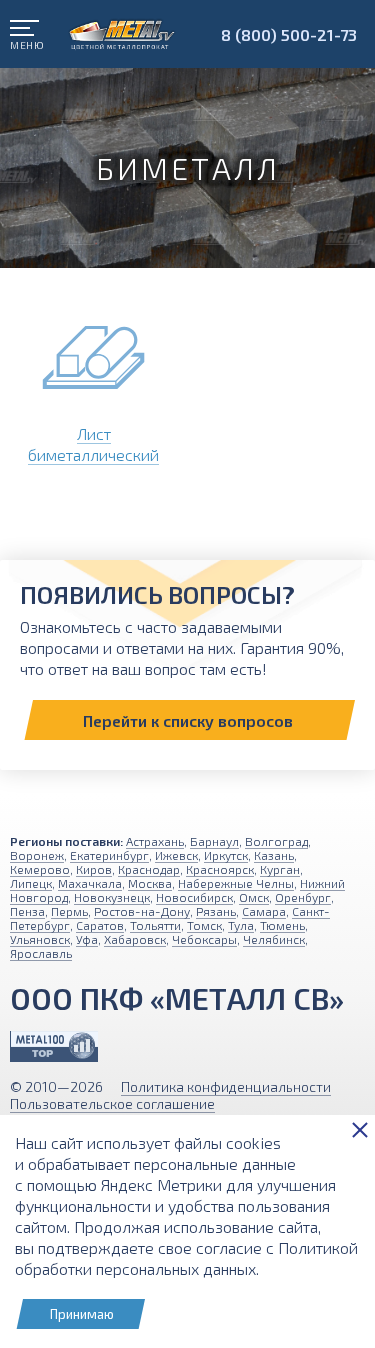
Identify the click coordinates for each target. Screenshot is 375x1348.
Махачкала (90, 883)
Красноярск (220, 869)
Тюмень (282, 925)
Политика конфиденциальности (226, 1086)
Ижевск (176, 855)
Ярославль (41, 953)
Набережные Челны (236, 883)
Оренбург (303, 897)
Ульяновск (40, 939)
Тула (241, 925)
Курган (280, 869)
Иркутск (226, 855)
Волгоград (276, 841)
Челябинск (274, 939)
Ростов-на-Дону (142, 911)
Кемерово (40, 869)
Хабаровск (135, 939)
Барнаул (214, 841)
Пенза (27, 911)
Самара (264, 911)
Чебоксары (204, 939)
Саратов (100, 925)
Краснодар (149, 869)
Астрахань (155, 841)
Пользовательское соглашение (112, 1103)
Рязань (216, 911)
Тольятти (155, 925)
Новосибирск (194, 897)
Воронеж (37, 855)
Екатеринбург (109, 855)
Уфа (87, 939)
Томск (204, 925)
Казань (274, 855)
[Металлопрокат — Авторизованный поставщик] (54, 1046)
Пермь (69, 911)
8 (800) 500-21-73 (289, 34)
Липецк (31, 883)
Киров (94, 869)
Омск (254, 897)
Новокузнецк (112, 897)
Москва (150, 883)
